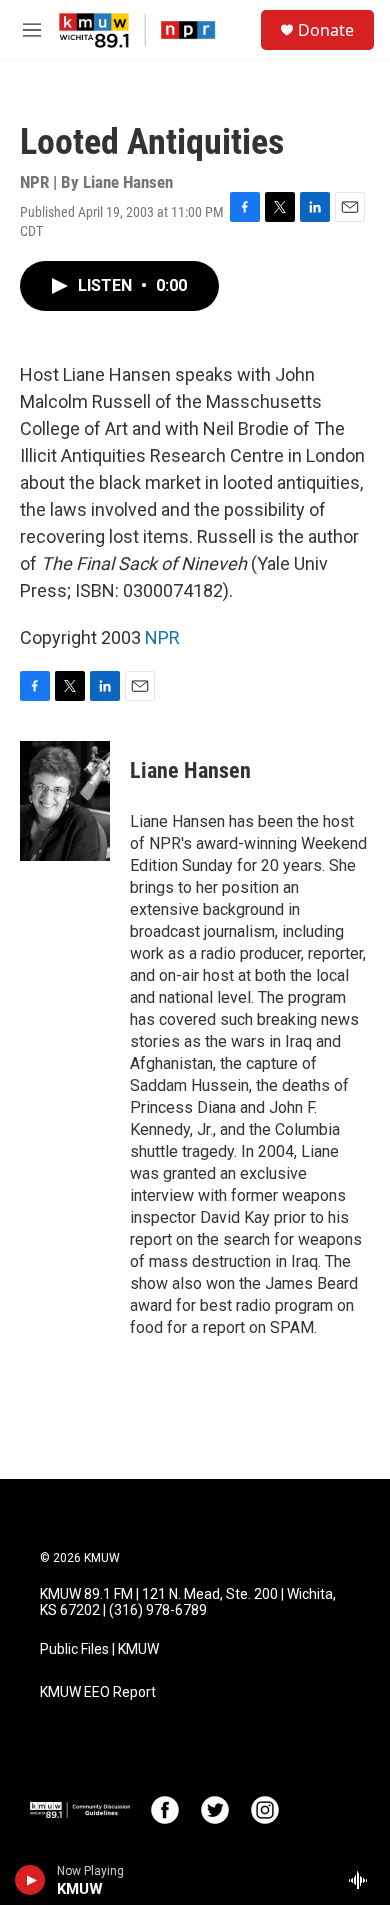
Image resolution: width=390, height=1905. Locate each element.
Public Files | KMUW (99, 1649)
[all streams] (363, 1880)
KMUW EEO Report (98, 1692)
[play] (30, 1880)
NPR (162, 637)
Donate (326, 30)
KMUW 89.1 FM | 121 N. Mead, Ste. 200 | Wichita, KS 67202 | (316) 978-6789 (188, 1602)
